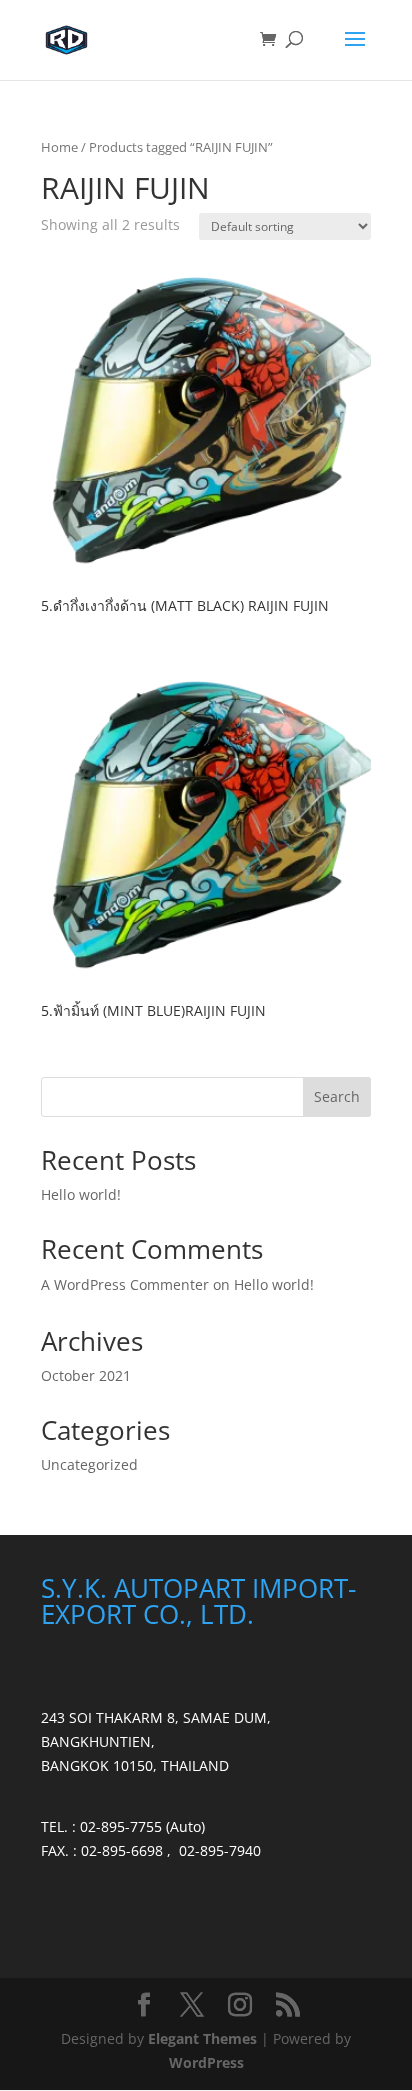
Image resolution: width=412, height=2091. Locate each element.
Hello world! (81, 1194)
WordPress (206, 2062)
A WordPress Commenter (125, 1284)
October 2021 (86, 1375)
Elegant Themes (202, 2038)
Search (337, 1096)
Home (59, 147)
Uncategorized (89, 1464)
